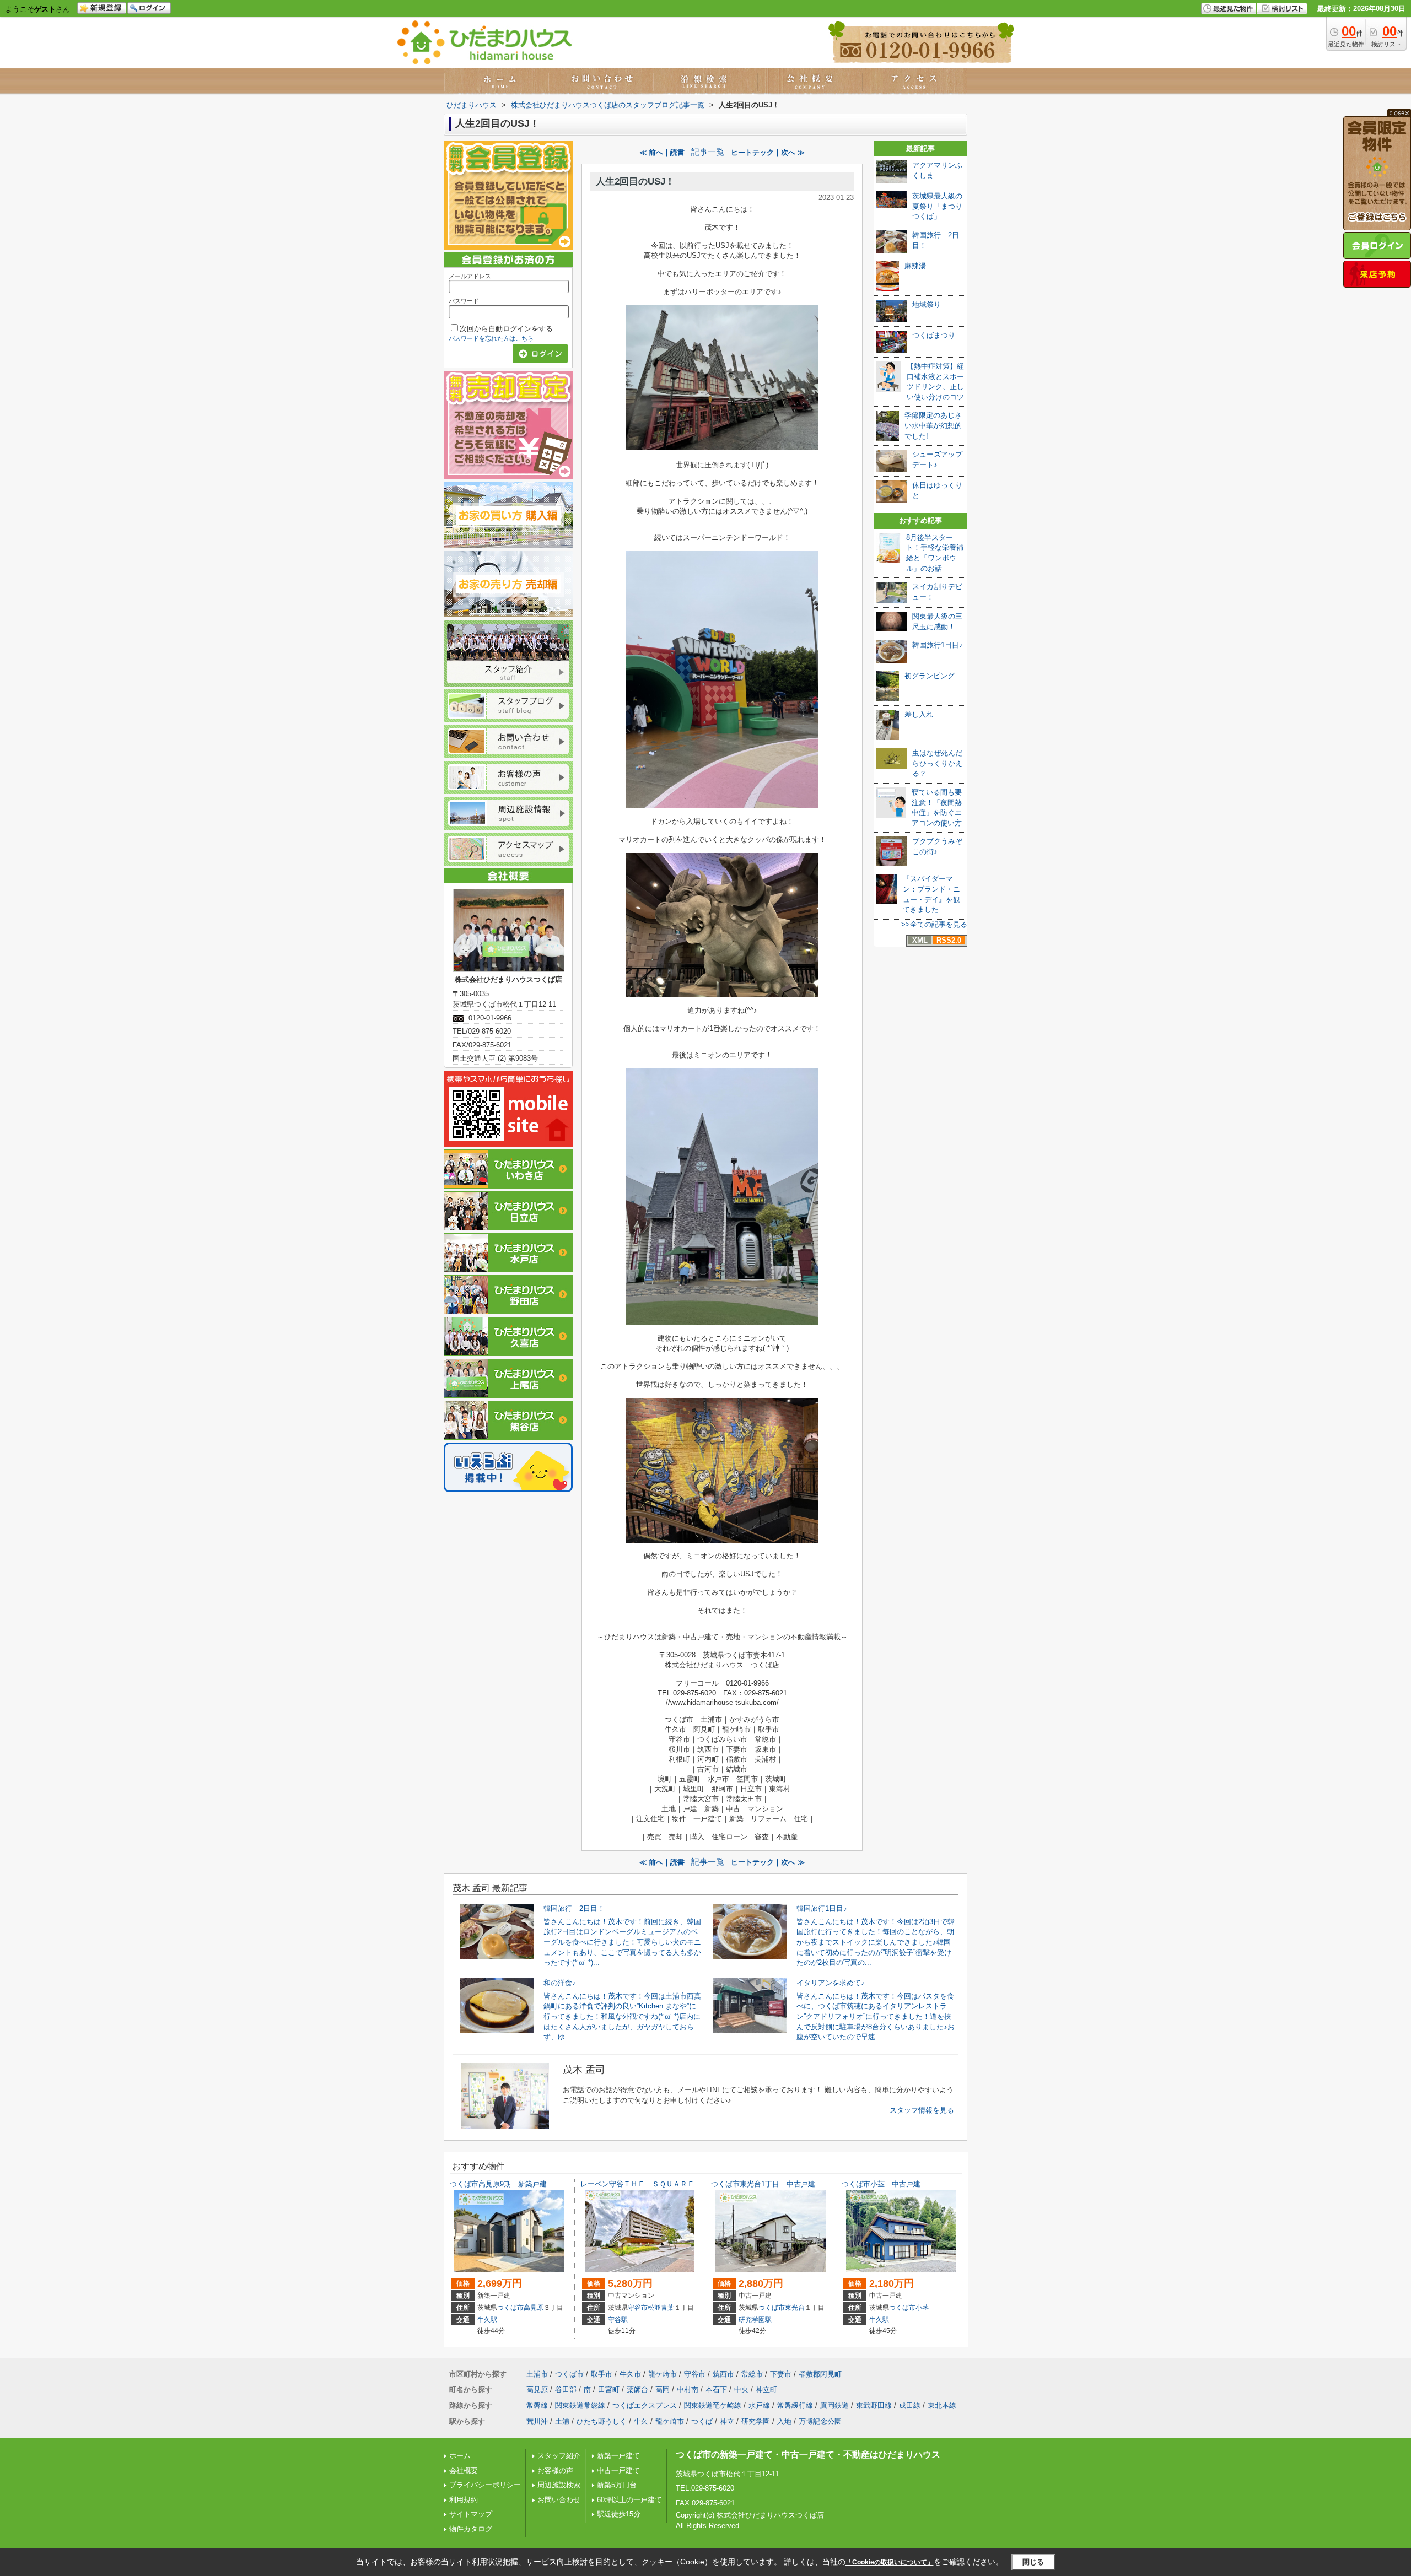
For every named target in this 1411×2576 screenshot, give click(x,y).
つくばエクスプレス (645, 2405)
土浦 (562, 2421)
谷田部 (566, 2389)
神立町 (766, 2389)
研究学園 (756, 2421)
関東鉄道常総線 (580, 2405)
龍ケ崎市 (663, 2374)
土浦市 (537, 2374)
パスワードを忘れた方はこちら (491, 338)
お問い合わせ (559, 2500)
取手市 (602, 2374)
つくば (702, 2421)
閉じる (1033, 2561)
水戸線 (759, 2405)
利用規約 (464, 2500)
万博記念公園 (820, 2421)
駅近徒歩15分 (619, 2514)
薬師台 (637, 2389)
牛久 (641, 2421)
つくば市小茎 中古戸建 (881, 2184)
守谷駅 (618, 2320)
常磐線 (537, 2405)
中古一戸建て (618, 2470)
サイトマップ (471, 2514)
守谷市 (638, 2308)
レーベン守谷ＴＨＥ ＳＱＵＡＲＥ (637, 2184)
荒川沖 (537, 2421)
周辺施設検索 (559, 2485)
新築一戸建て (618, 2456)
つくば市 (510, 2308)
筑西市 (723, 2374)
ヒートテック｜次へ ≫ (768, 152)
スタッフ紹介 (559, 2456)
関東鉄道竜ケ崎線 (713, 2405)
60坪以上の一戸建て (629, 2500)
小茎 (922, 2308)
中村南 (688, 2389)
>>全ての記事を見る (934, 924)
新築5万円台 (617, 2485)
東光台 (795, 2308)
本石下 (716, 2389)
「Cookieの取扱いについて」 (890, 2562)
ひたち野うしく (602, 2421)
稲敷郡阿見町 (820, 2374)
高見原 (534, 2308)
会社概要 (464, 2470)
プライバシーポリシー (485, 2485)
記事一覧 (708, 152)
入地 (784, 2421)
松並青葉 (661, 2308)
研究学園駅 (755, 2320)
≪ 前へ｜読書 (662, 152)
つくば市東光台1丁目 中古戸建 (763, 2184)
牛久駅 (487, 2320)
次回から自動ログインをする (506, 329)
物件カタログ (471, 2529)
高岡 (663, 2389)
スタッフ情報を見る (922, 2110)
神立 (727, 2421)
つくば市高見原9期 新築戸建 (498, 2184)
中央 (741, 2389)
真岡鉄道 (834, 2405)
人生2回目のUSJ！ (635, 182)
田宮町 (609, 2389)
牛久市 (630, 2374)
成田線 (910, 2405)
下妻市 (781, 2374)
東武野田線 (874, 2405)
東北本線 (942, 2405)
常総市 (752, 2374)
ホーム (460, 2456)
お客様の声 (555, 2470)
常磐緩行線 (795, 2405)
